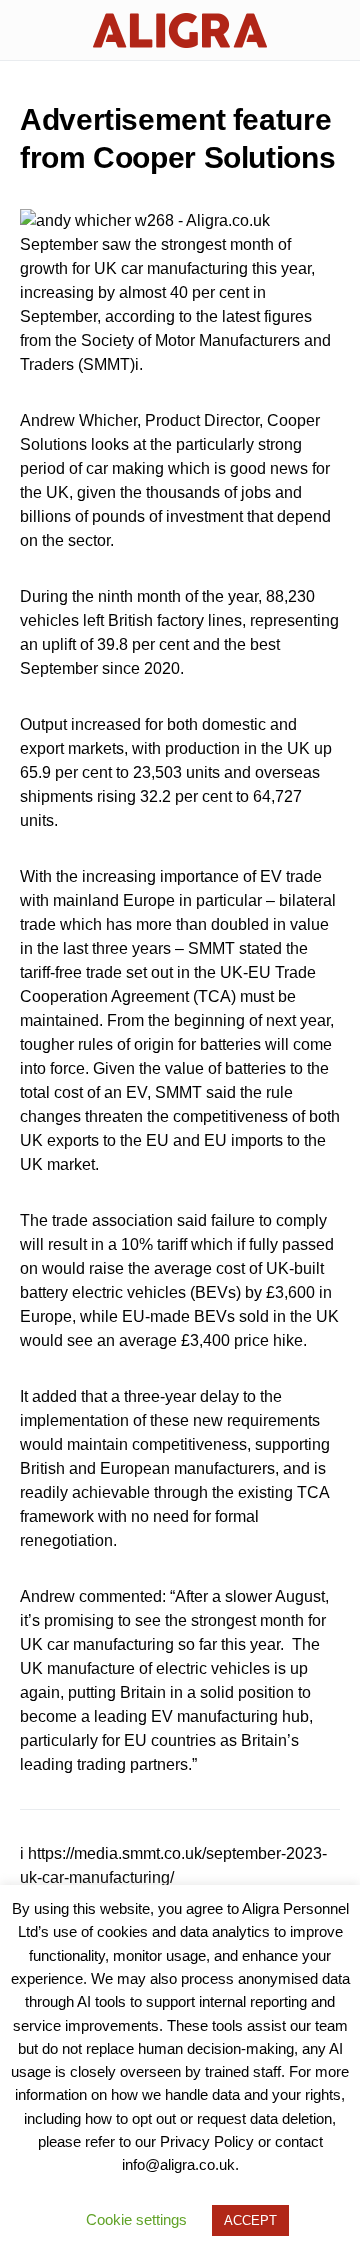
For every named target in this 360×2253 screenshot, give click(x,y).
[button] (26, 30)
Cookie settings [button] (136, 2219)
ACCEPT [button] (250, 2220)
